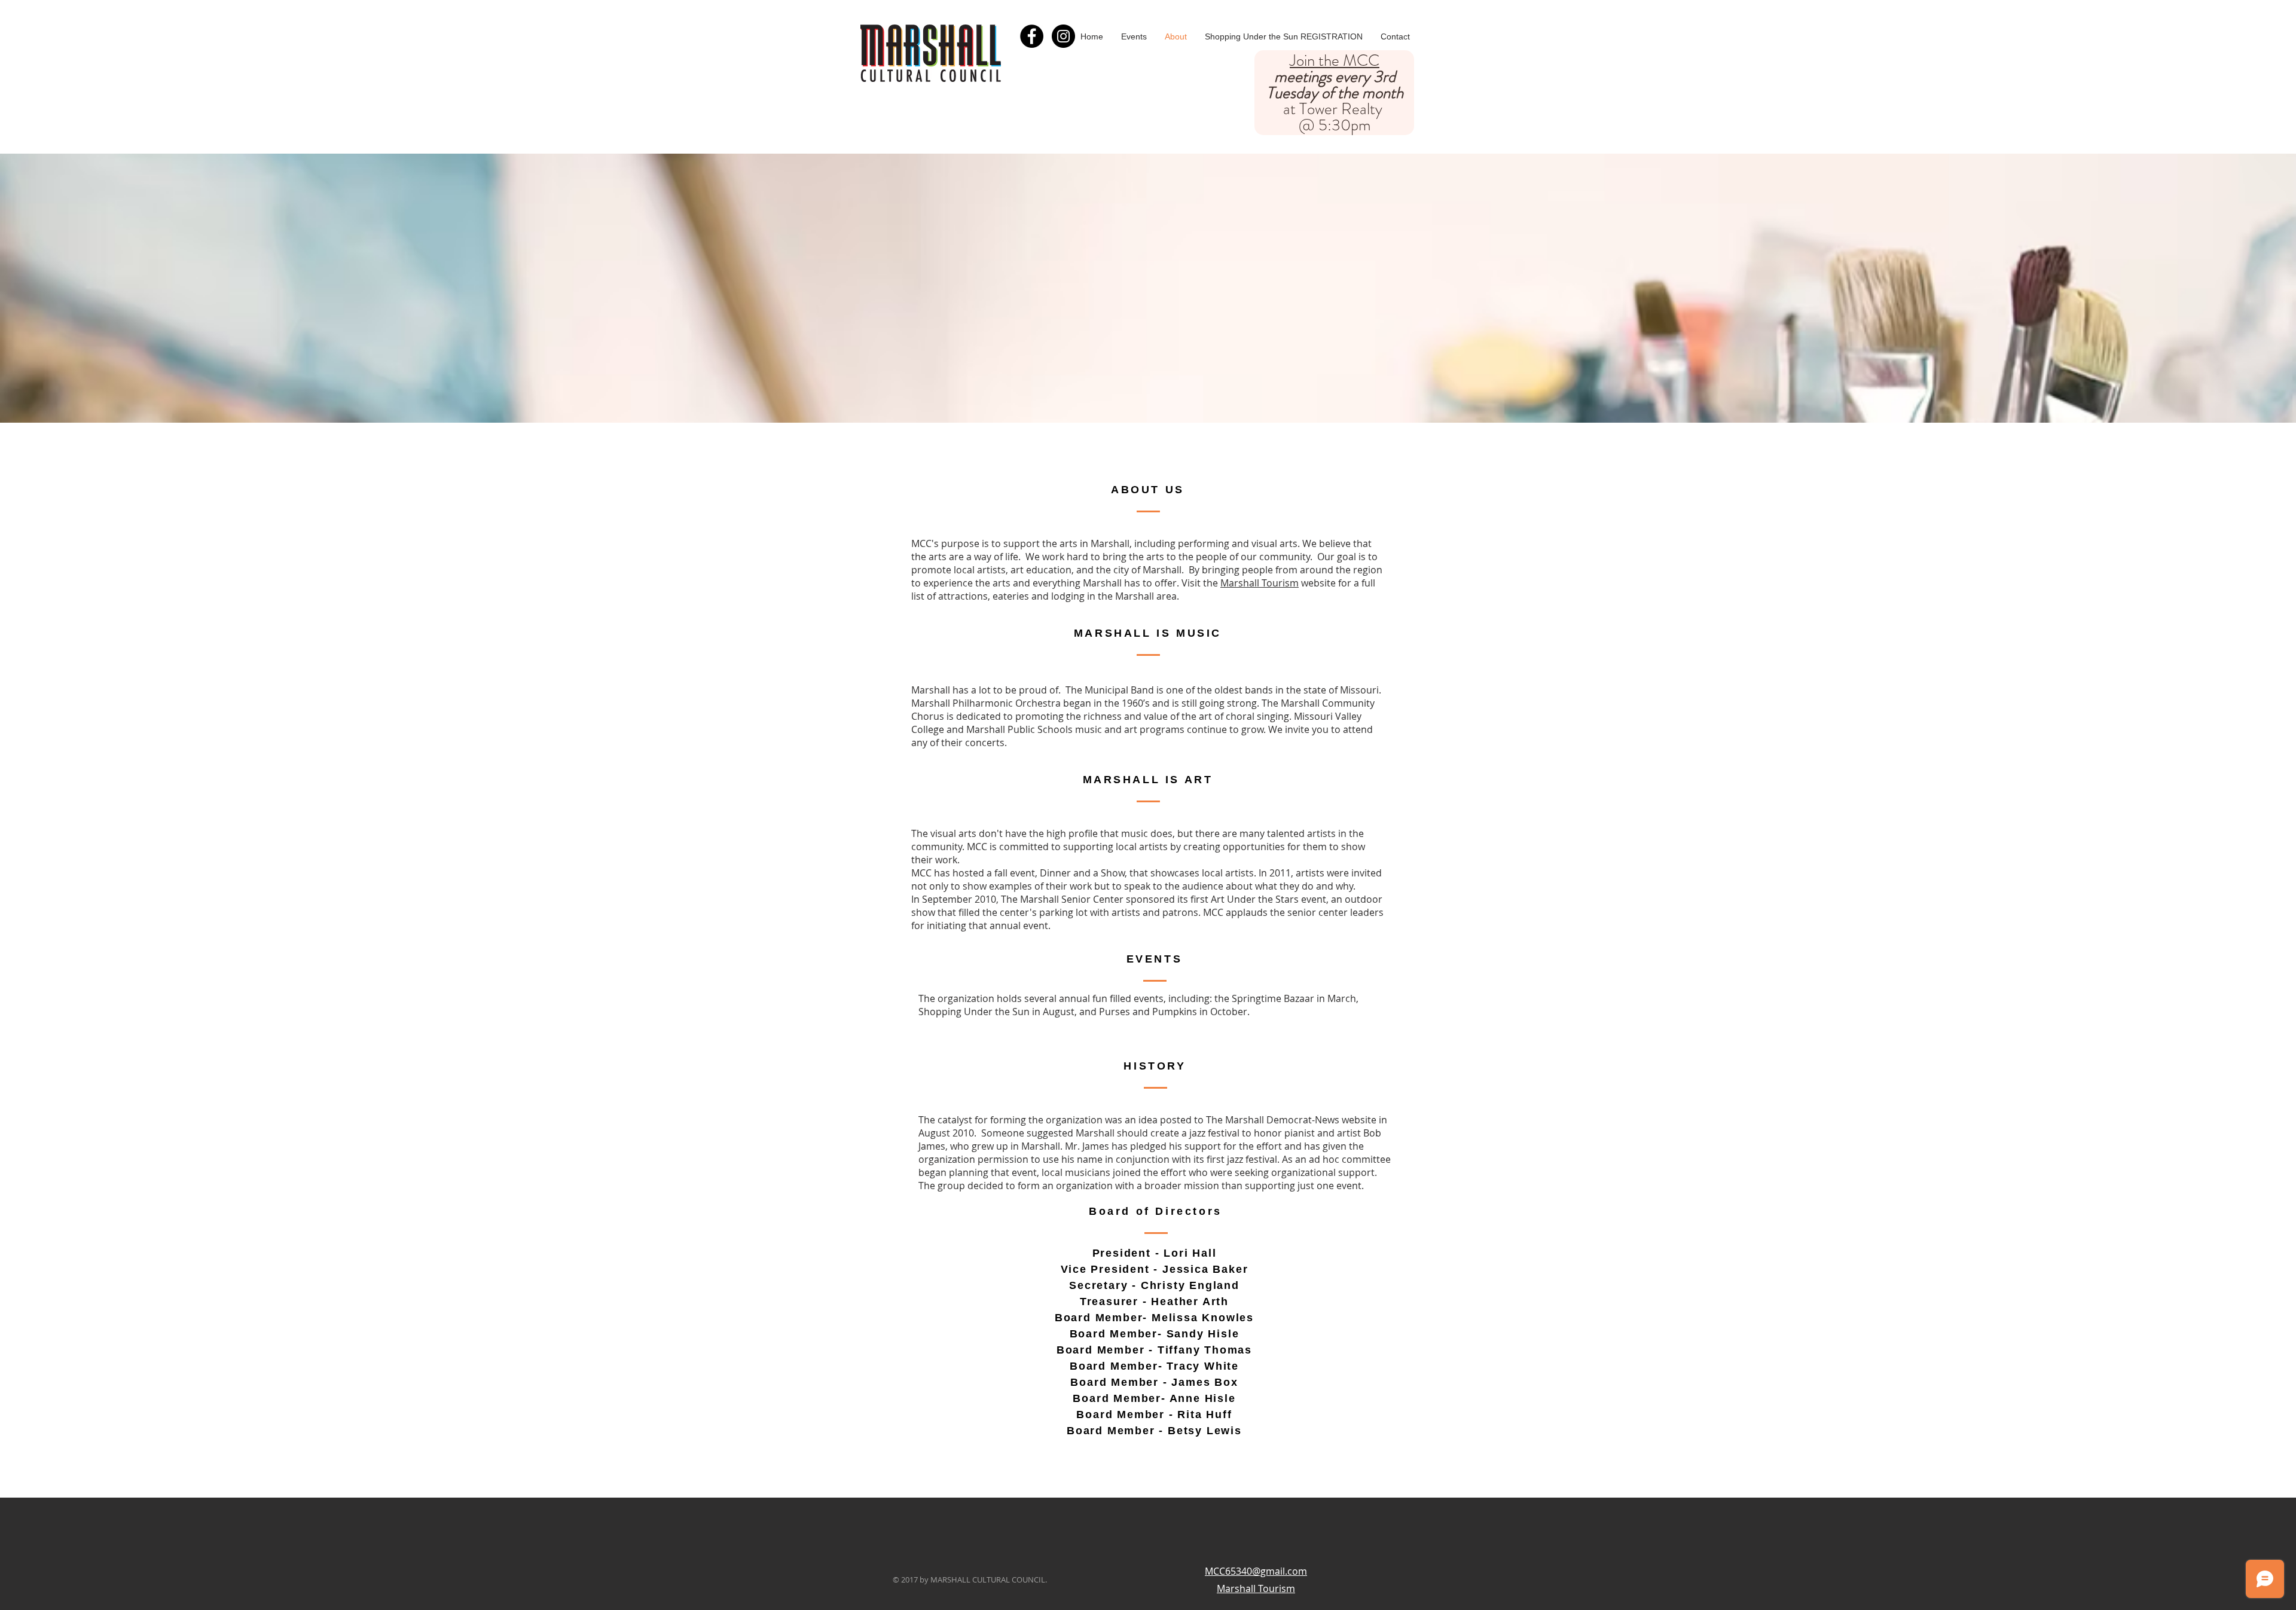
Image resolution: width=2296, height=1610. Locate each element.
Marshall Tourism (1260, 583)
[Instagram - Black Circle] (1063, 36)
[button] (1134, 36)
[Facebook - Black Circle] (1032, 36)
